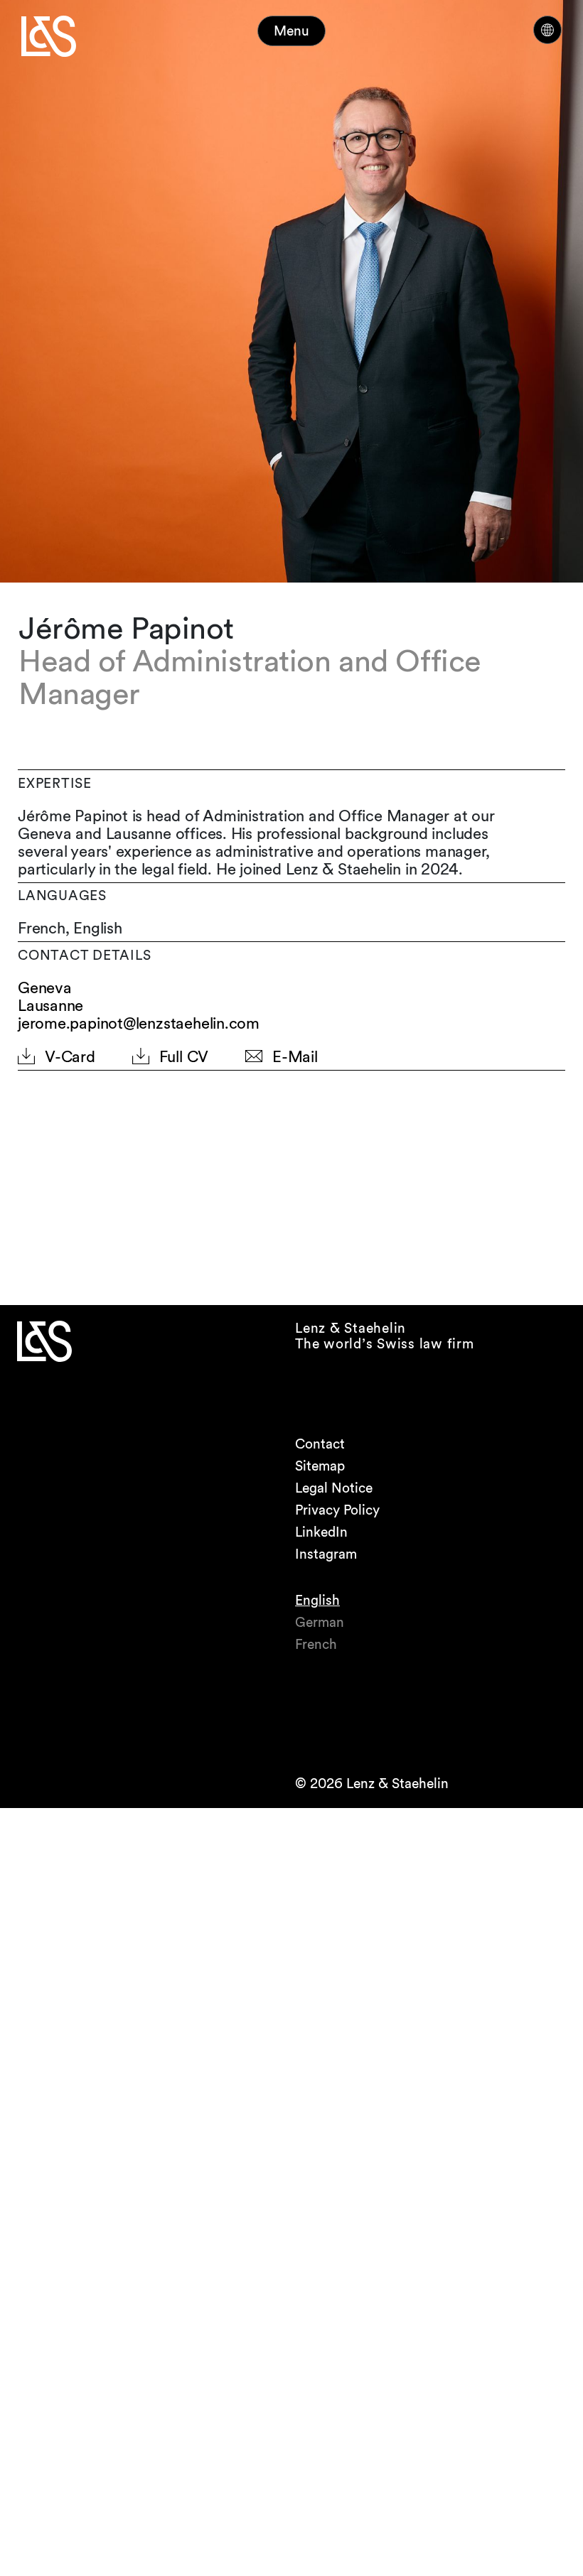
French (316, 1644)
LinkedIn (321, 1532)
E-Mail (295, 1057)
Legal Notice (334, 1488)
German (320, 1622)
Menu (291, 31)
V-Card (70, 1057)
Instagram (326, 1554)
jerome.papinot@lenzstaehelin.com (139, 1023)
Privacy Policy (337, 1510)
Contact (320, 1444)
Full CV (184, 1057)
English (317, 1600)
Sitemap (320, 1466)
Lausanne (50, 1006)
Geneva (45, 988)
